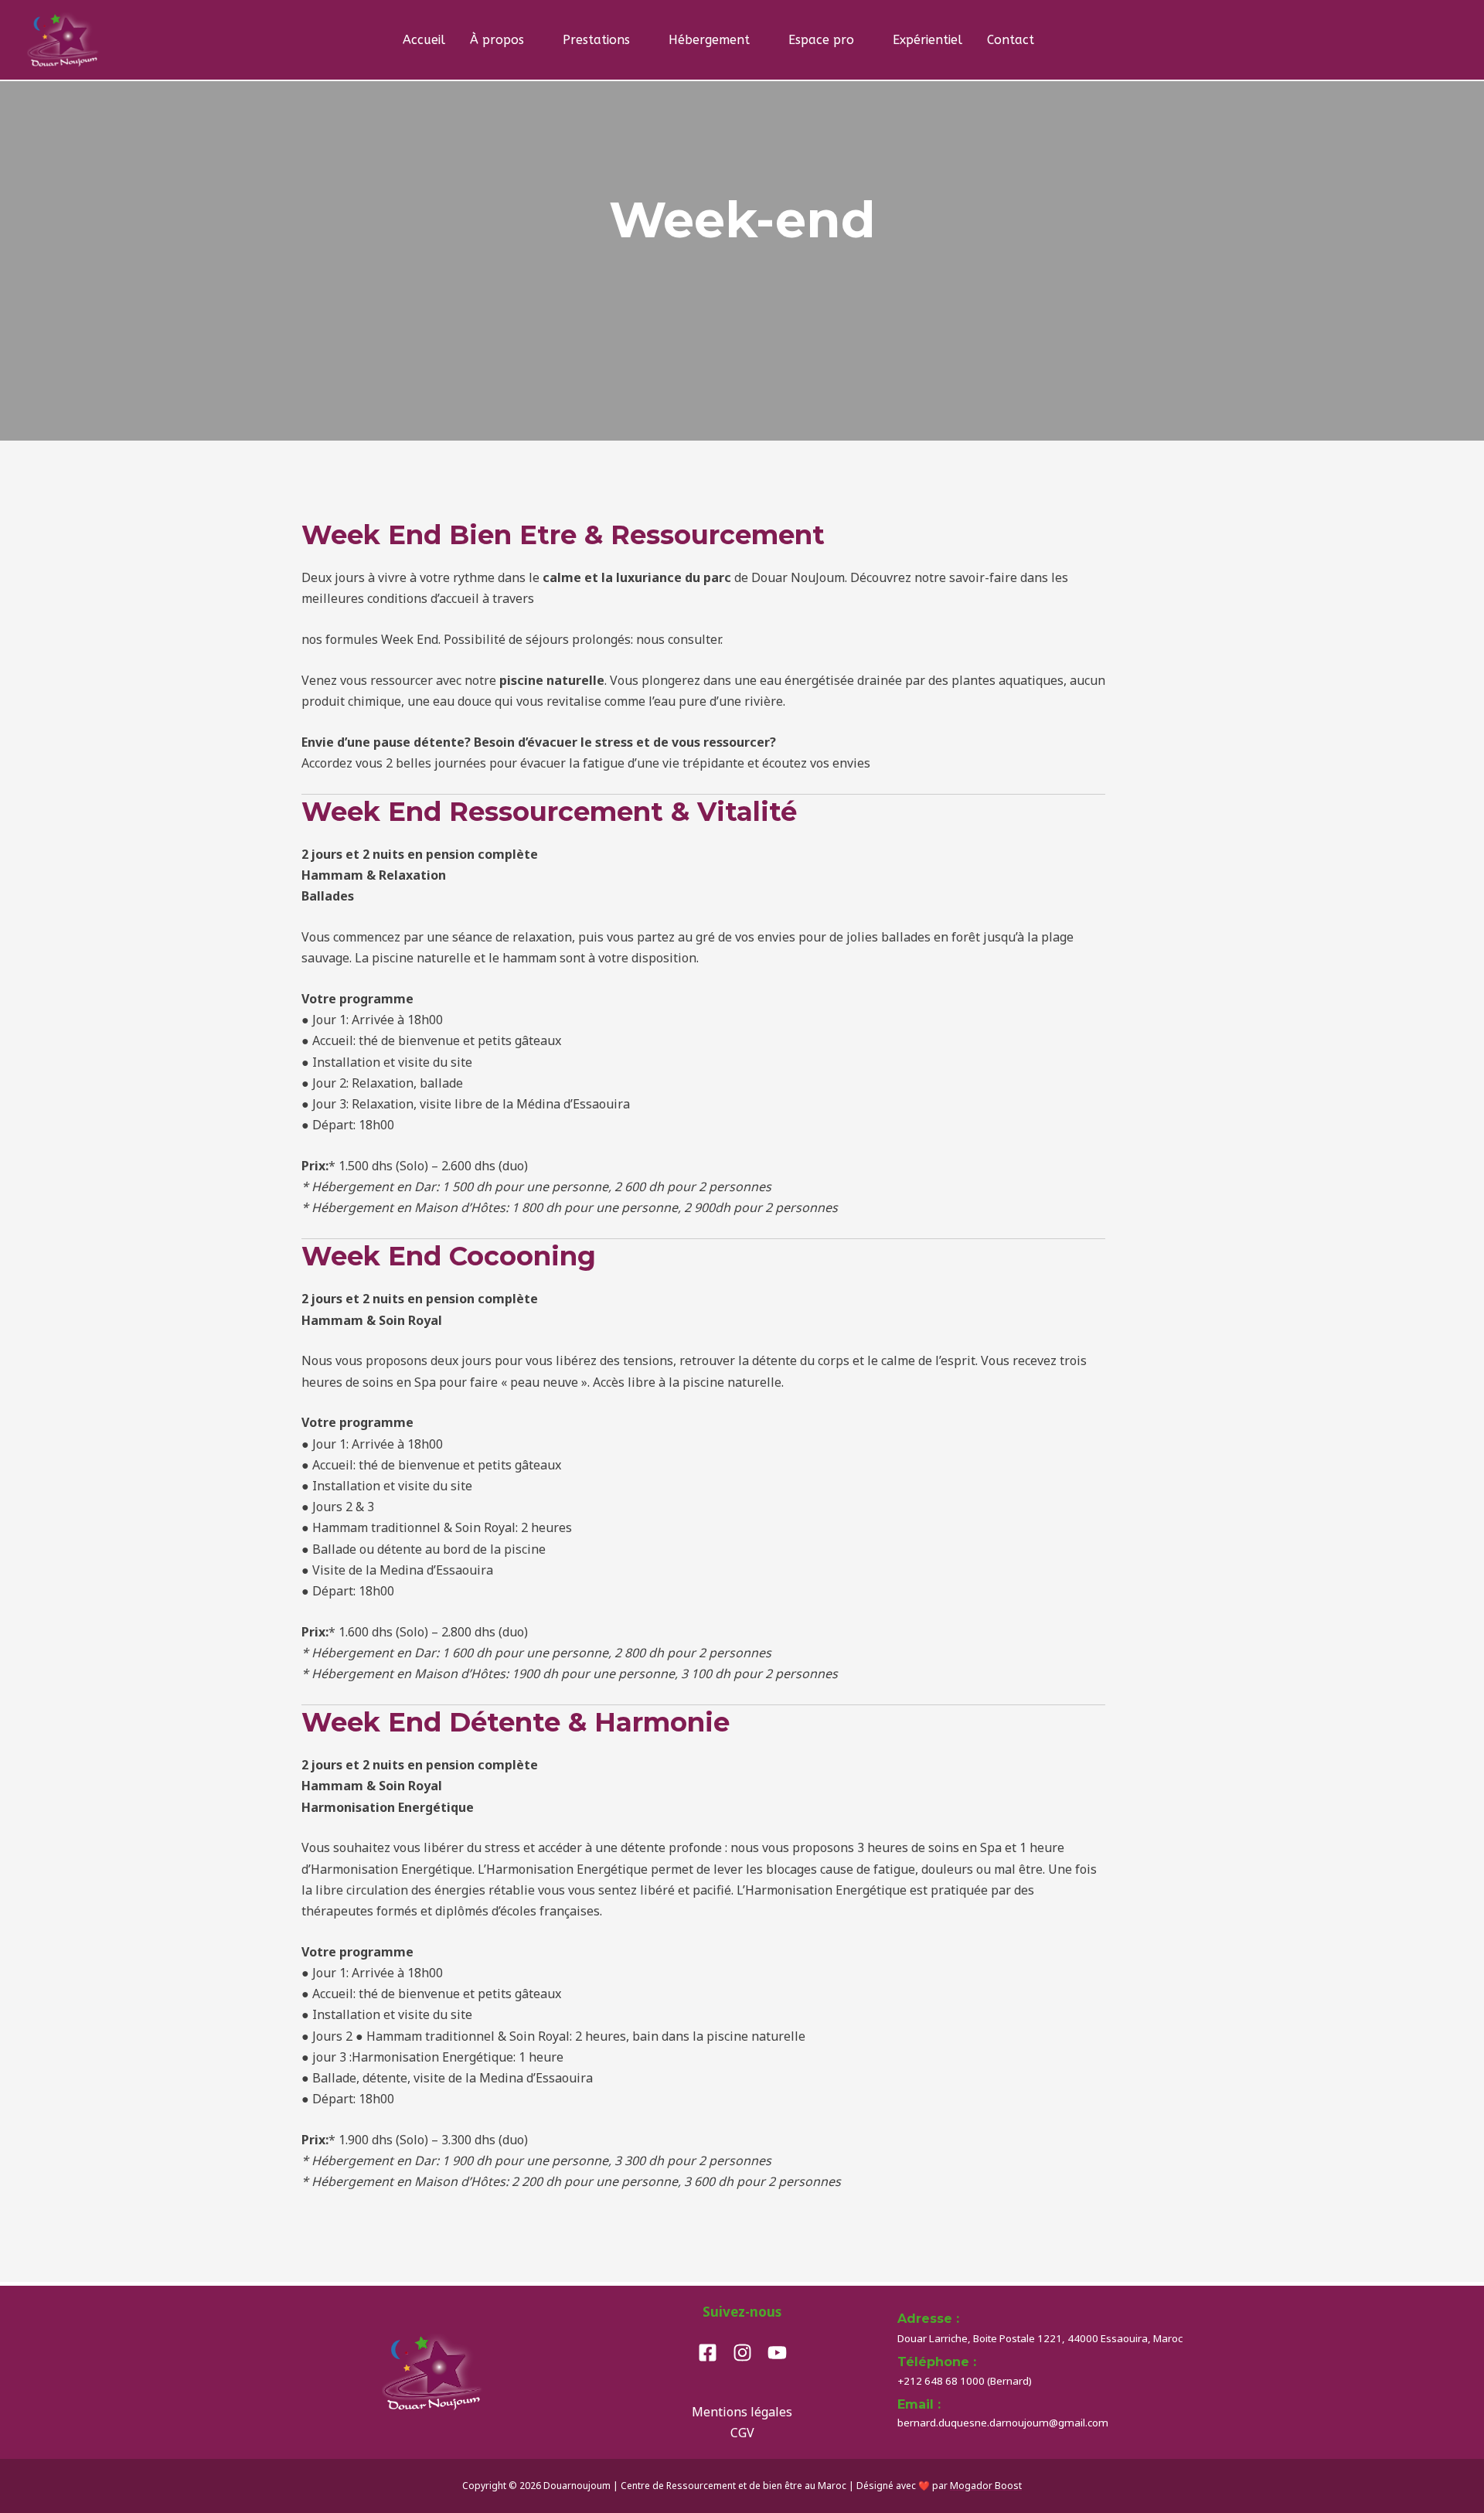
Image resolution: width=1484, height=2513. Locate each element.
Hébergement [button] (709, 40)
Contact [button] (1011, 40)
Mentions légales (742, 2412)
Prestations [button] (596, 40)
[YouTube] (777, 2353)
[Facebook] (708, 2353)
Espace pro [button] (821, 40)
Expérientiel (927, 40)
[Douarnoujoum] (64, 39)
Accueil (424, 40)
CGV (742, 2433)
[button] (1085, 40)
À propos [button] (497, 40)
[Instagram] (742, 2353)
